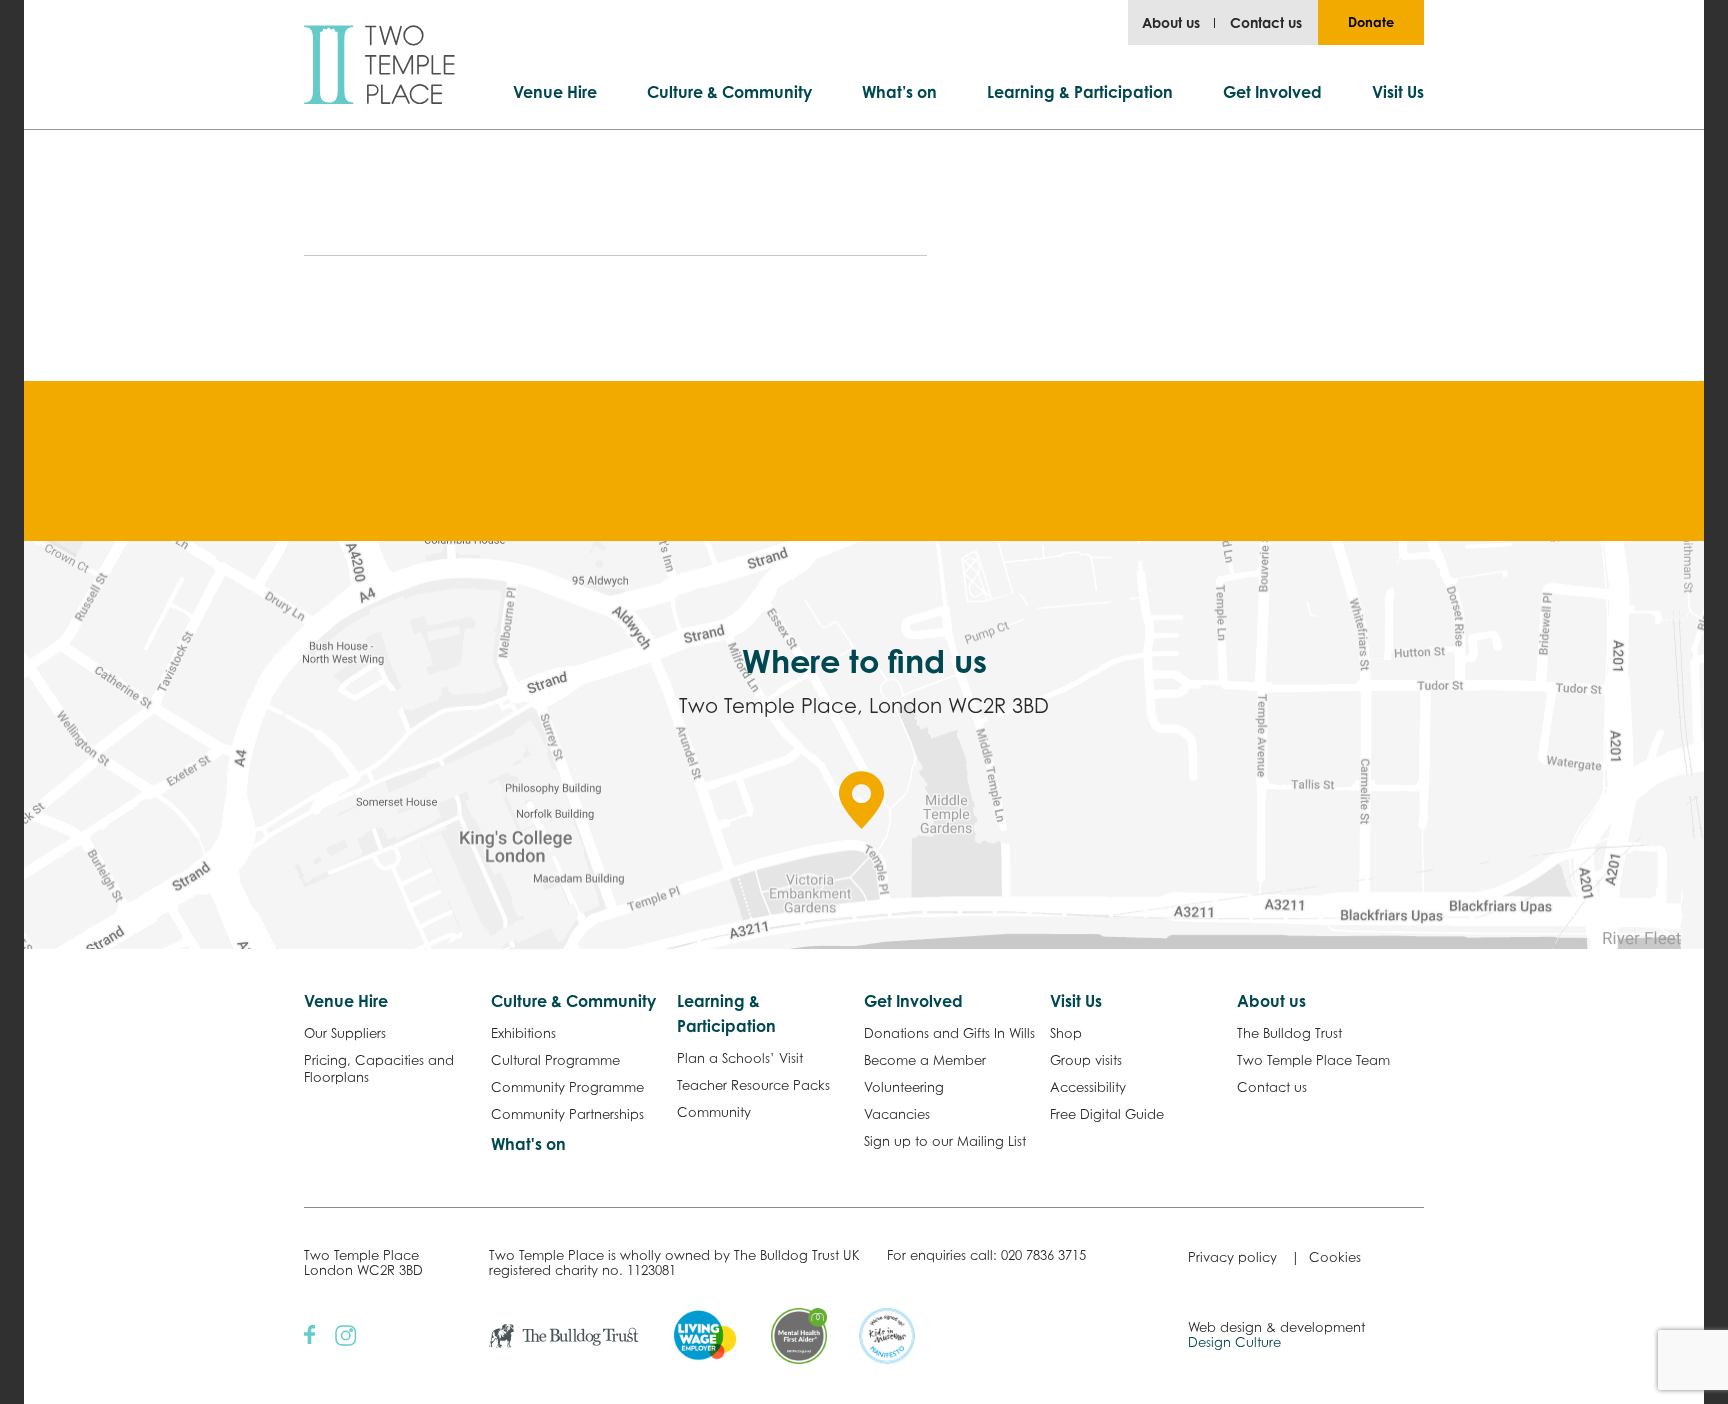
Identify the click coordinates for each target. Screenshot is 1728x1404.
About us (1171, 22)
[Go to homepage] (379, 64)
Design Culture (1234, 1342)
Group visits (1086, 1060)
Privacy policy (1232, 1257)
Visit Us (1398, 92)
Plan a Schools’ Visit (740, 1058)
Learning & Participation (1080, 92)
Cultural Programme (555, 1060)
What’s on (899, 92)
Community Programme (567, 1087)
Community (714, 1112)
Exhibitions (523, 1033)
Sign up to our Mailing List (945, 1141)
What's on (528, 1144)
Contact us (1266, 22)
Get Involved (1272, 92)
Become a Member (925, 1060)
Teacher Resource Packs (753, 1085)
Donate (1371, 22)
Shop (1066, 1033)
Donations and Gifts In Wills (949, 1033)
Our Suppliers (345, 1033)
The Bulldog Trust (1289, 1033)
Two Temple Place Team (1313, 1060)
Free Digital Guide (1107, 1114)
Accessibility (1088, 1087)
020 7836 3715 (1043, 1255)
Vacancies (897, 1114)
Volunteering (904, 1087)
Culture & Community (729, 92)
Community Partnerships (567, 1114)
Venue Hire (555, 92)
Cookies (1335, 1257)
